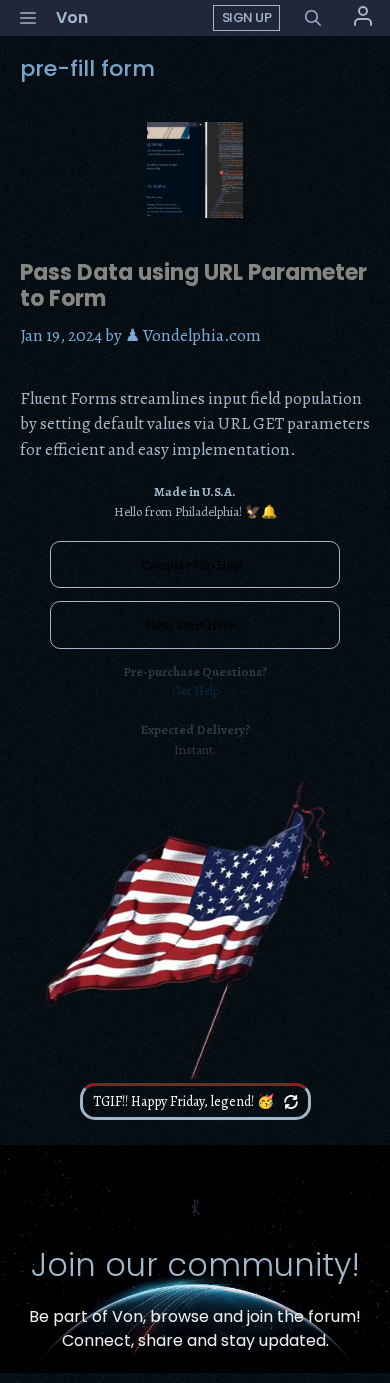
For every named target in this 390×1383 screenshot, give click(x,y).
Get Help (195, 690)
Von (72, 17)
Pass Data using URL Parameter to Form (193, 285)
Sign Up (247, 17)
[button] (313, 18)
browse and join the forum (253, 1316)
